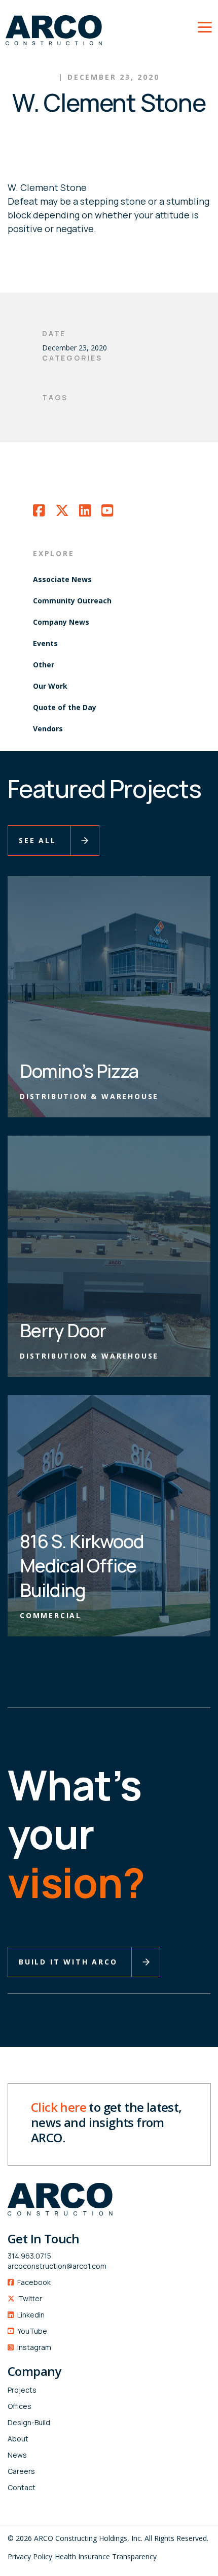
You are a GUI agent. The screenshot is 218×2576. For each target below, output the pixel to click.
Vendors (48, 729)
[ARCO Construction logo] (51, 25)
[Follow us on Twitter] (62, 513)
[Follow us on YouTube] (107, 513)
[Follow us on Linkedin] (85, 513)
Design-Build (29, 2422)
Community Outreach (72, 601)
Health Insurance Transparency (106, 2556)
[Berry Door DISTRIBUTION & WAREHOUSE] (109, 1255)
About (18, 2439)
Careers (21, 2471)
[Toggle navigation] (205, 25)
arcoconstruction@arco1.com (57, 2266)
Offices (20, 2406)
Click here (59, 2107)
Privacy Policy (30, 2556)
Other (44, 665)
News (17, 2455)
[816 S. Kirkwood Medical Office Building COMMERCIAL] (109, 1515)
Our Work (50, 686)
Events (45, 643)
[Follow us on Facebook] (39, 513)
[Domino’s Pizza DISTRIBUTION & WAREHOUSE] (109, 996)
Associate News (62, 579)
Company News (61, 622)
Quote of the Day (65, 707)
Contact (22, 2487)
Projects (22, 2390)
